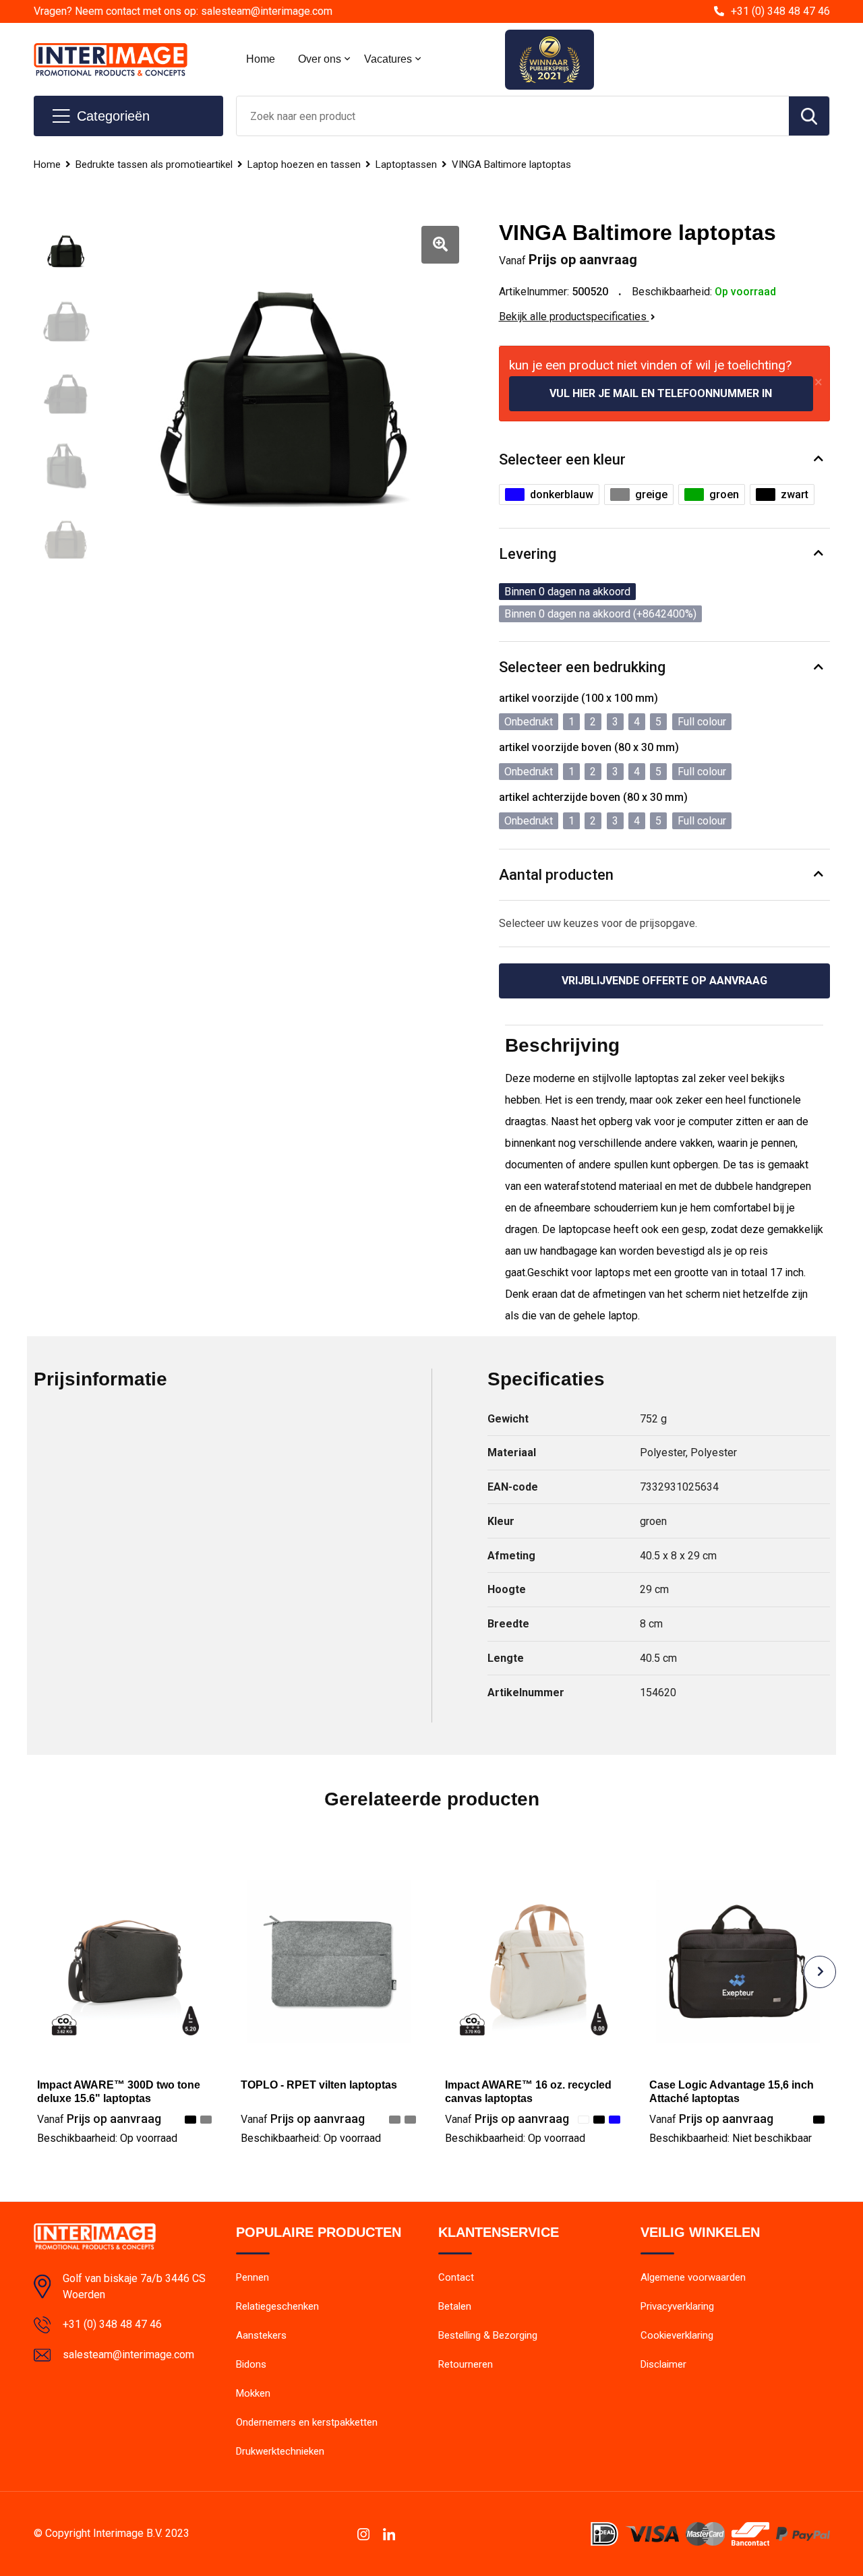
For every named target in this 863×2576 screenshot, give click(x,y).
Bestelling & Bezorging (488, 2335)
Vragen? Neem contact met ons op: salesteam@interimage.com (183, 11)
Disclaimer (663, 2364)
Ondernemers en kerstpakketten (307, 2422)
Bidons (251, 2364)
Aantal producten (556, 875)
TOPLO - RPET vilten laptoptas (319, 2085)
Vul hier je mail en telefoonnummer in (661, 393)
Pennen (252, 2277)
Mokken (253, 2393)
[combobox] (513, 116)
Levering (528, 554)
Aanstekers (261, 2335)
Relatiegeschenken (277, 2306)
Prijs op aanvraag (99, 2119)
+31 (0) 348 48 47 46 (780, 11)
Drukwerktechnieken (280, 2451)
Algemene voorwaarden (693, 2277)
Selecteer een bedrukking (582, 667)
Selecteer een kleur (562, 459)
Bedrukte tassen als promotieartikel (154, 164)
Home (261, 59)
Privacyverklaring (677, 2306)
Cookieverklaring (677, 2335)
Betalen (455, 2306)
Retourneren (466, 2364)
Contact (456, 2277)
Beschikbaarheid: (107, 2138)
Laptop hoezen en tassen (304, 164)
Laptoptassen (406, 164)
